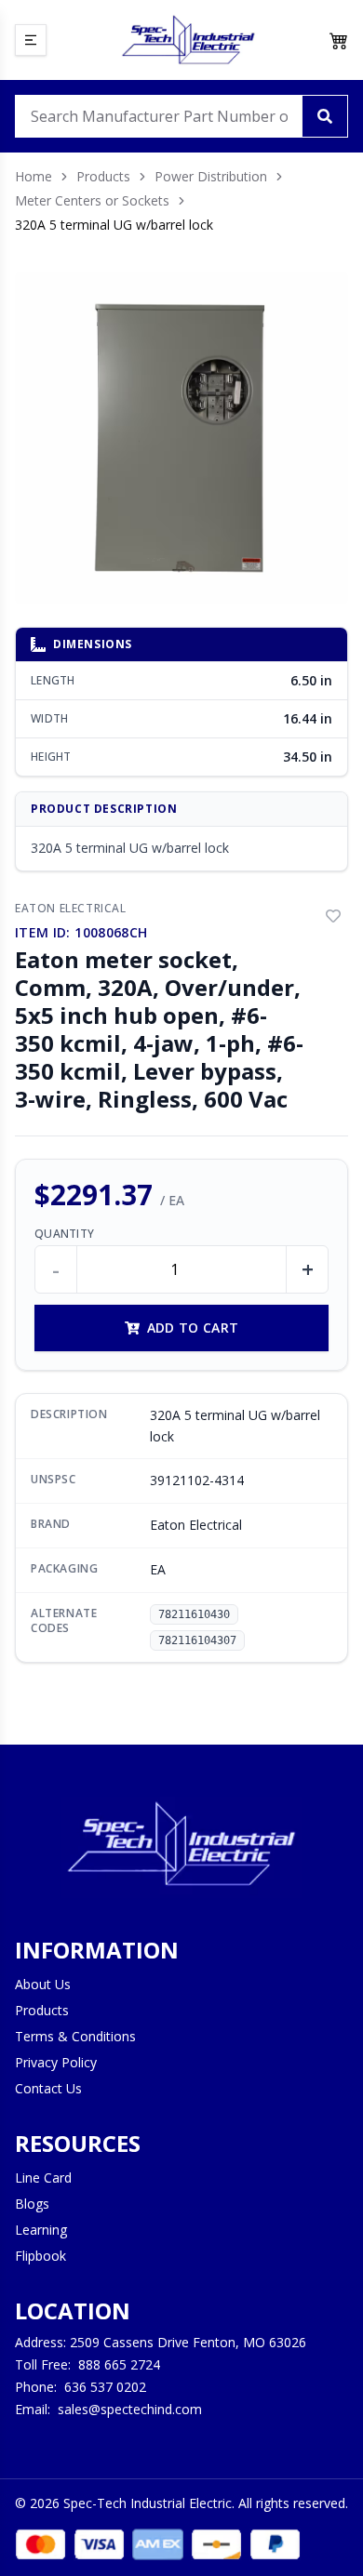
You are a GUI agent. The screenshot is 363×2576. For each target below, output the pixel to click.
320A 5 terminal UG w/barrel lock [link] (114, 225)
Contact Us (48, 2088)
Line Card (43, 2178)
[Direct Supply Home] (188, 40)
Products (103, 176)
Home (34, 176)
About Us (43, 1984)
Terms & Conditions (75, 2036)
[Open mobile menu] (31, 40)
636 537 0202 (105, 2387)
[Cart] (339, 40)
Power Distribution (211, 176)
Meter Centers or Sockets (92, 200)
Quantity (64, 1234)
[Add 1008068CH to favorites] (333, 916)
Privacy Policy (56, 2062)
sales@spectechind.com (130, 2409)
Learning (41, 2230)
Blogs (32, 2204)
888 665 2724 (119, 2364)
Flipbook (40, 2256)
